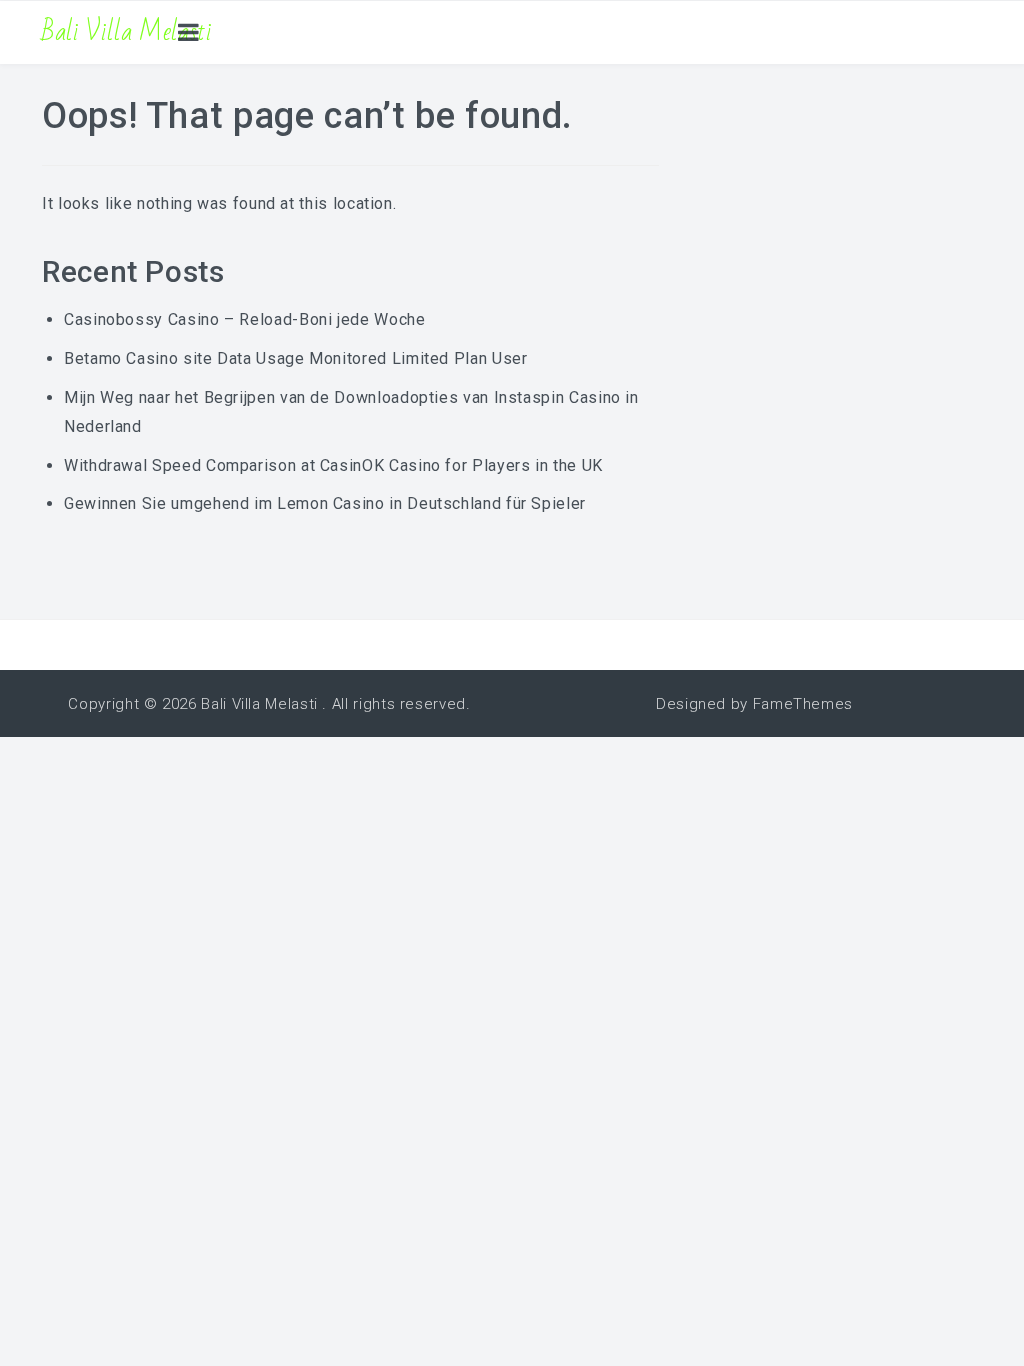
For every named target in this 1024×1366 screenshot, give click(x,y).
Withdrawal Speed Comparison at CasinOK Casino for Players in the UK (333, 465)
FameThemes (803, 704)
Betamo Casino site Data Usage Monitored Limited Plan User (295, 358)
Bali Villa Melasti (127, 32)
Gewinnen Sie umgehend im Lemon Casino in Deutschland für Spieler (325, 503)
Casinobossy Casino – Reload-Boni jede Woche (245, 319)
